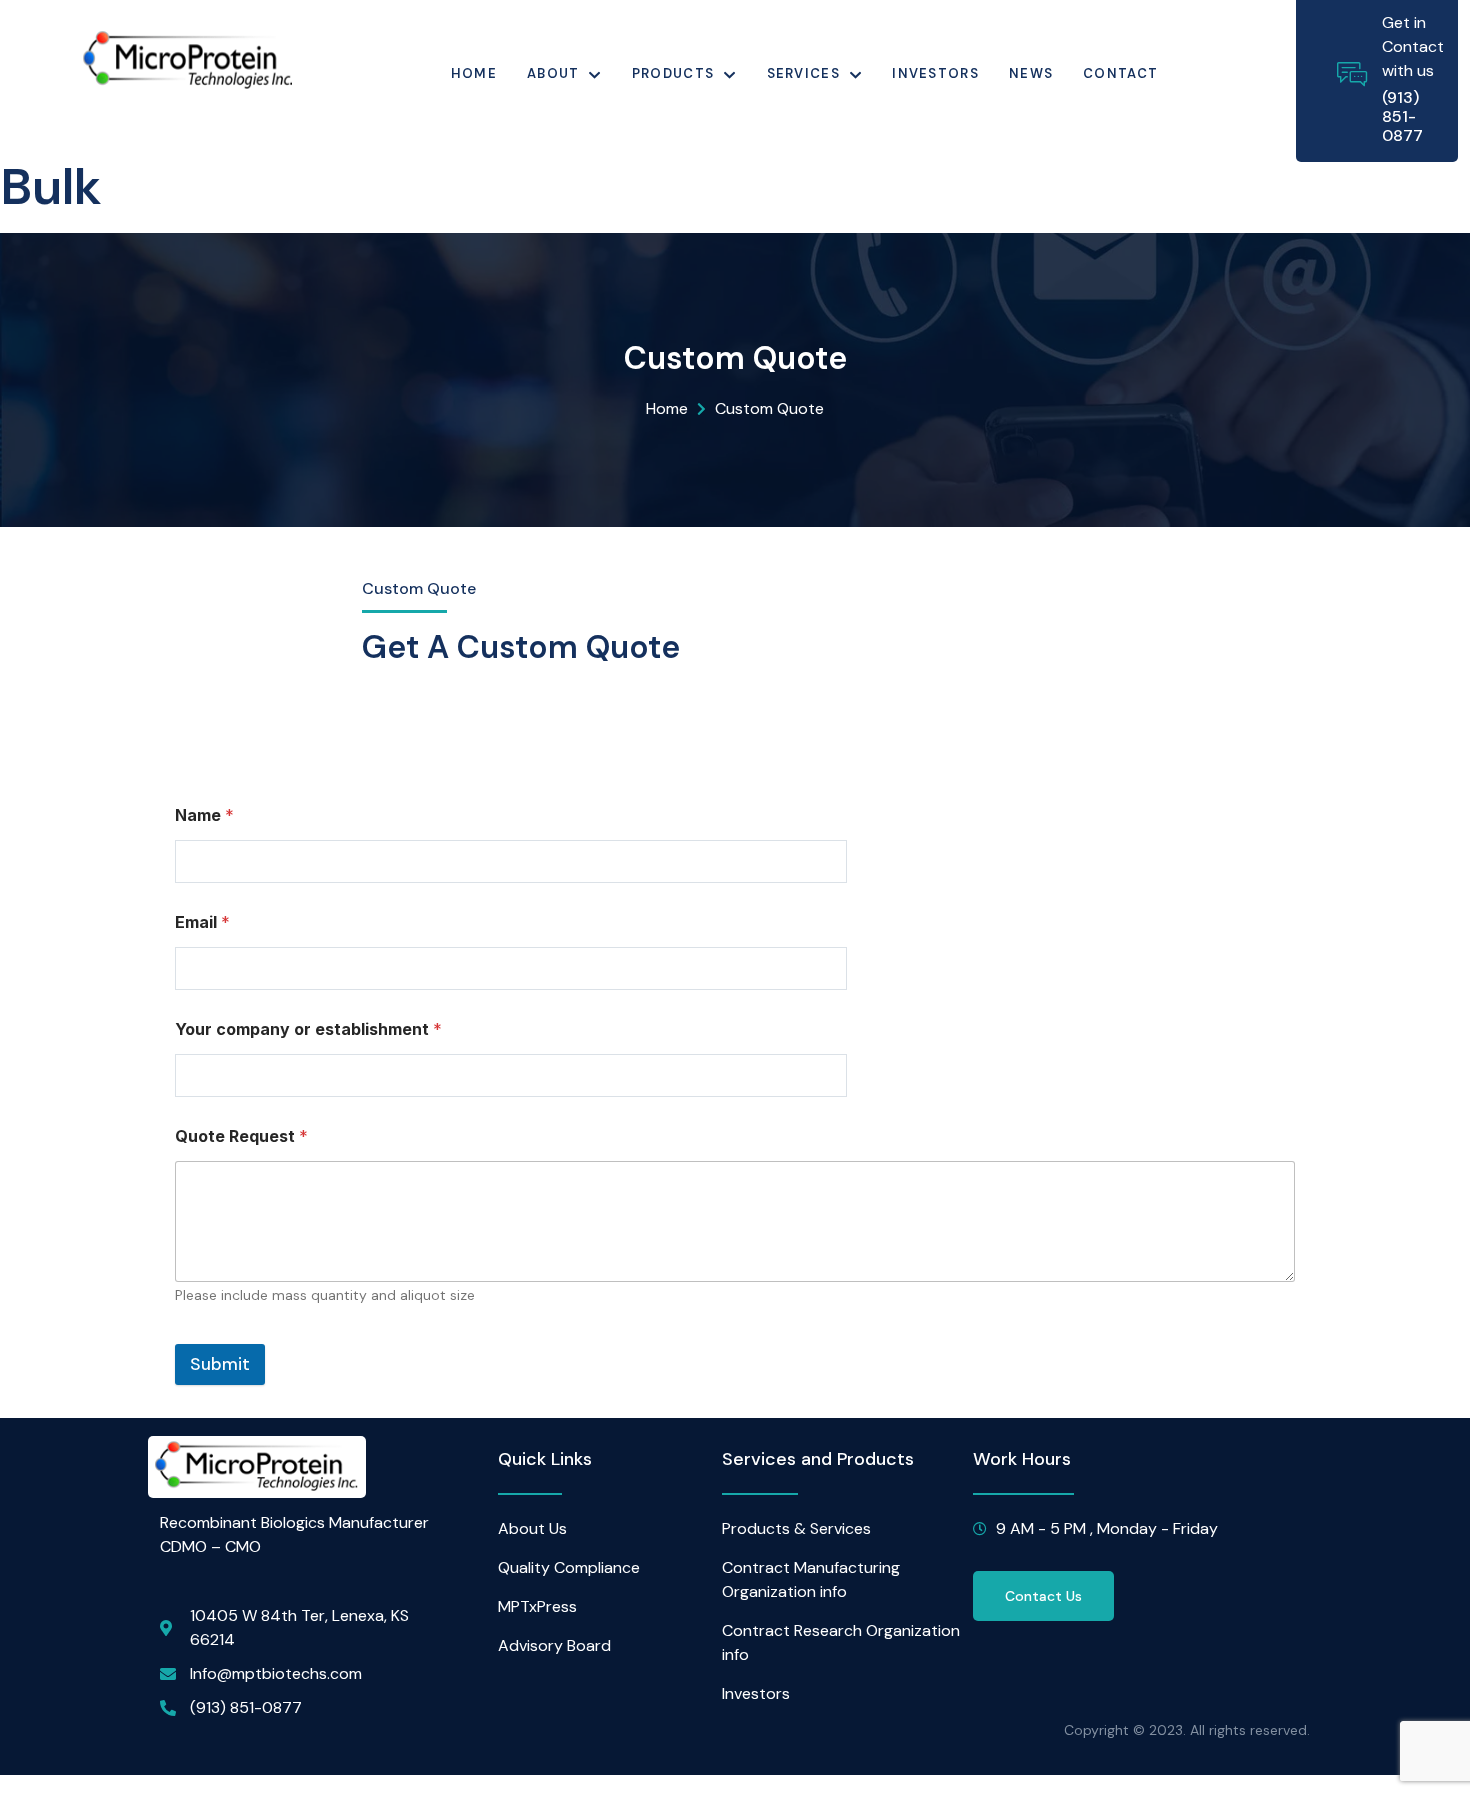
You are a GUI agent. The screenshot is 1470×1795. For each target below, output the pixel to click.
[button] (1043, 1596)
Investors (935, 73)
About (553, 73)
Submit (220, 1364)
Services (803, 73)
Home (474, 73)
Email (202, 922)
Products (673, 73)
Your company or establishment (308, 1029)
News (1031, 73)
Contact (1120, 73)
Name (204, 815)
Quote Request (241, 1136)
